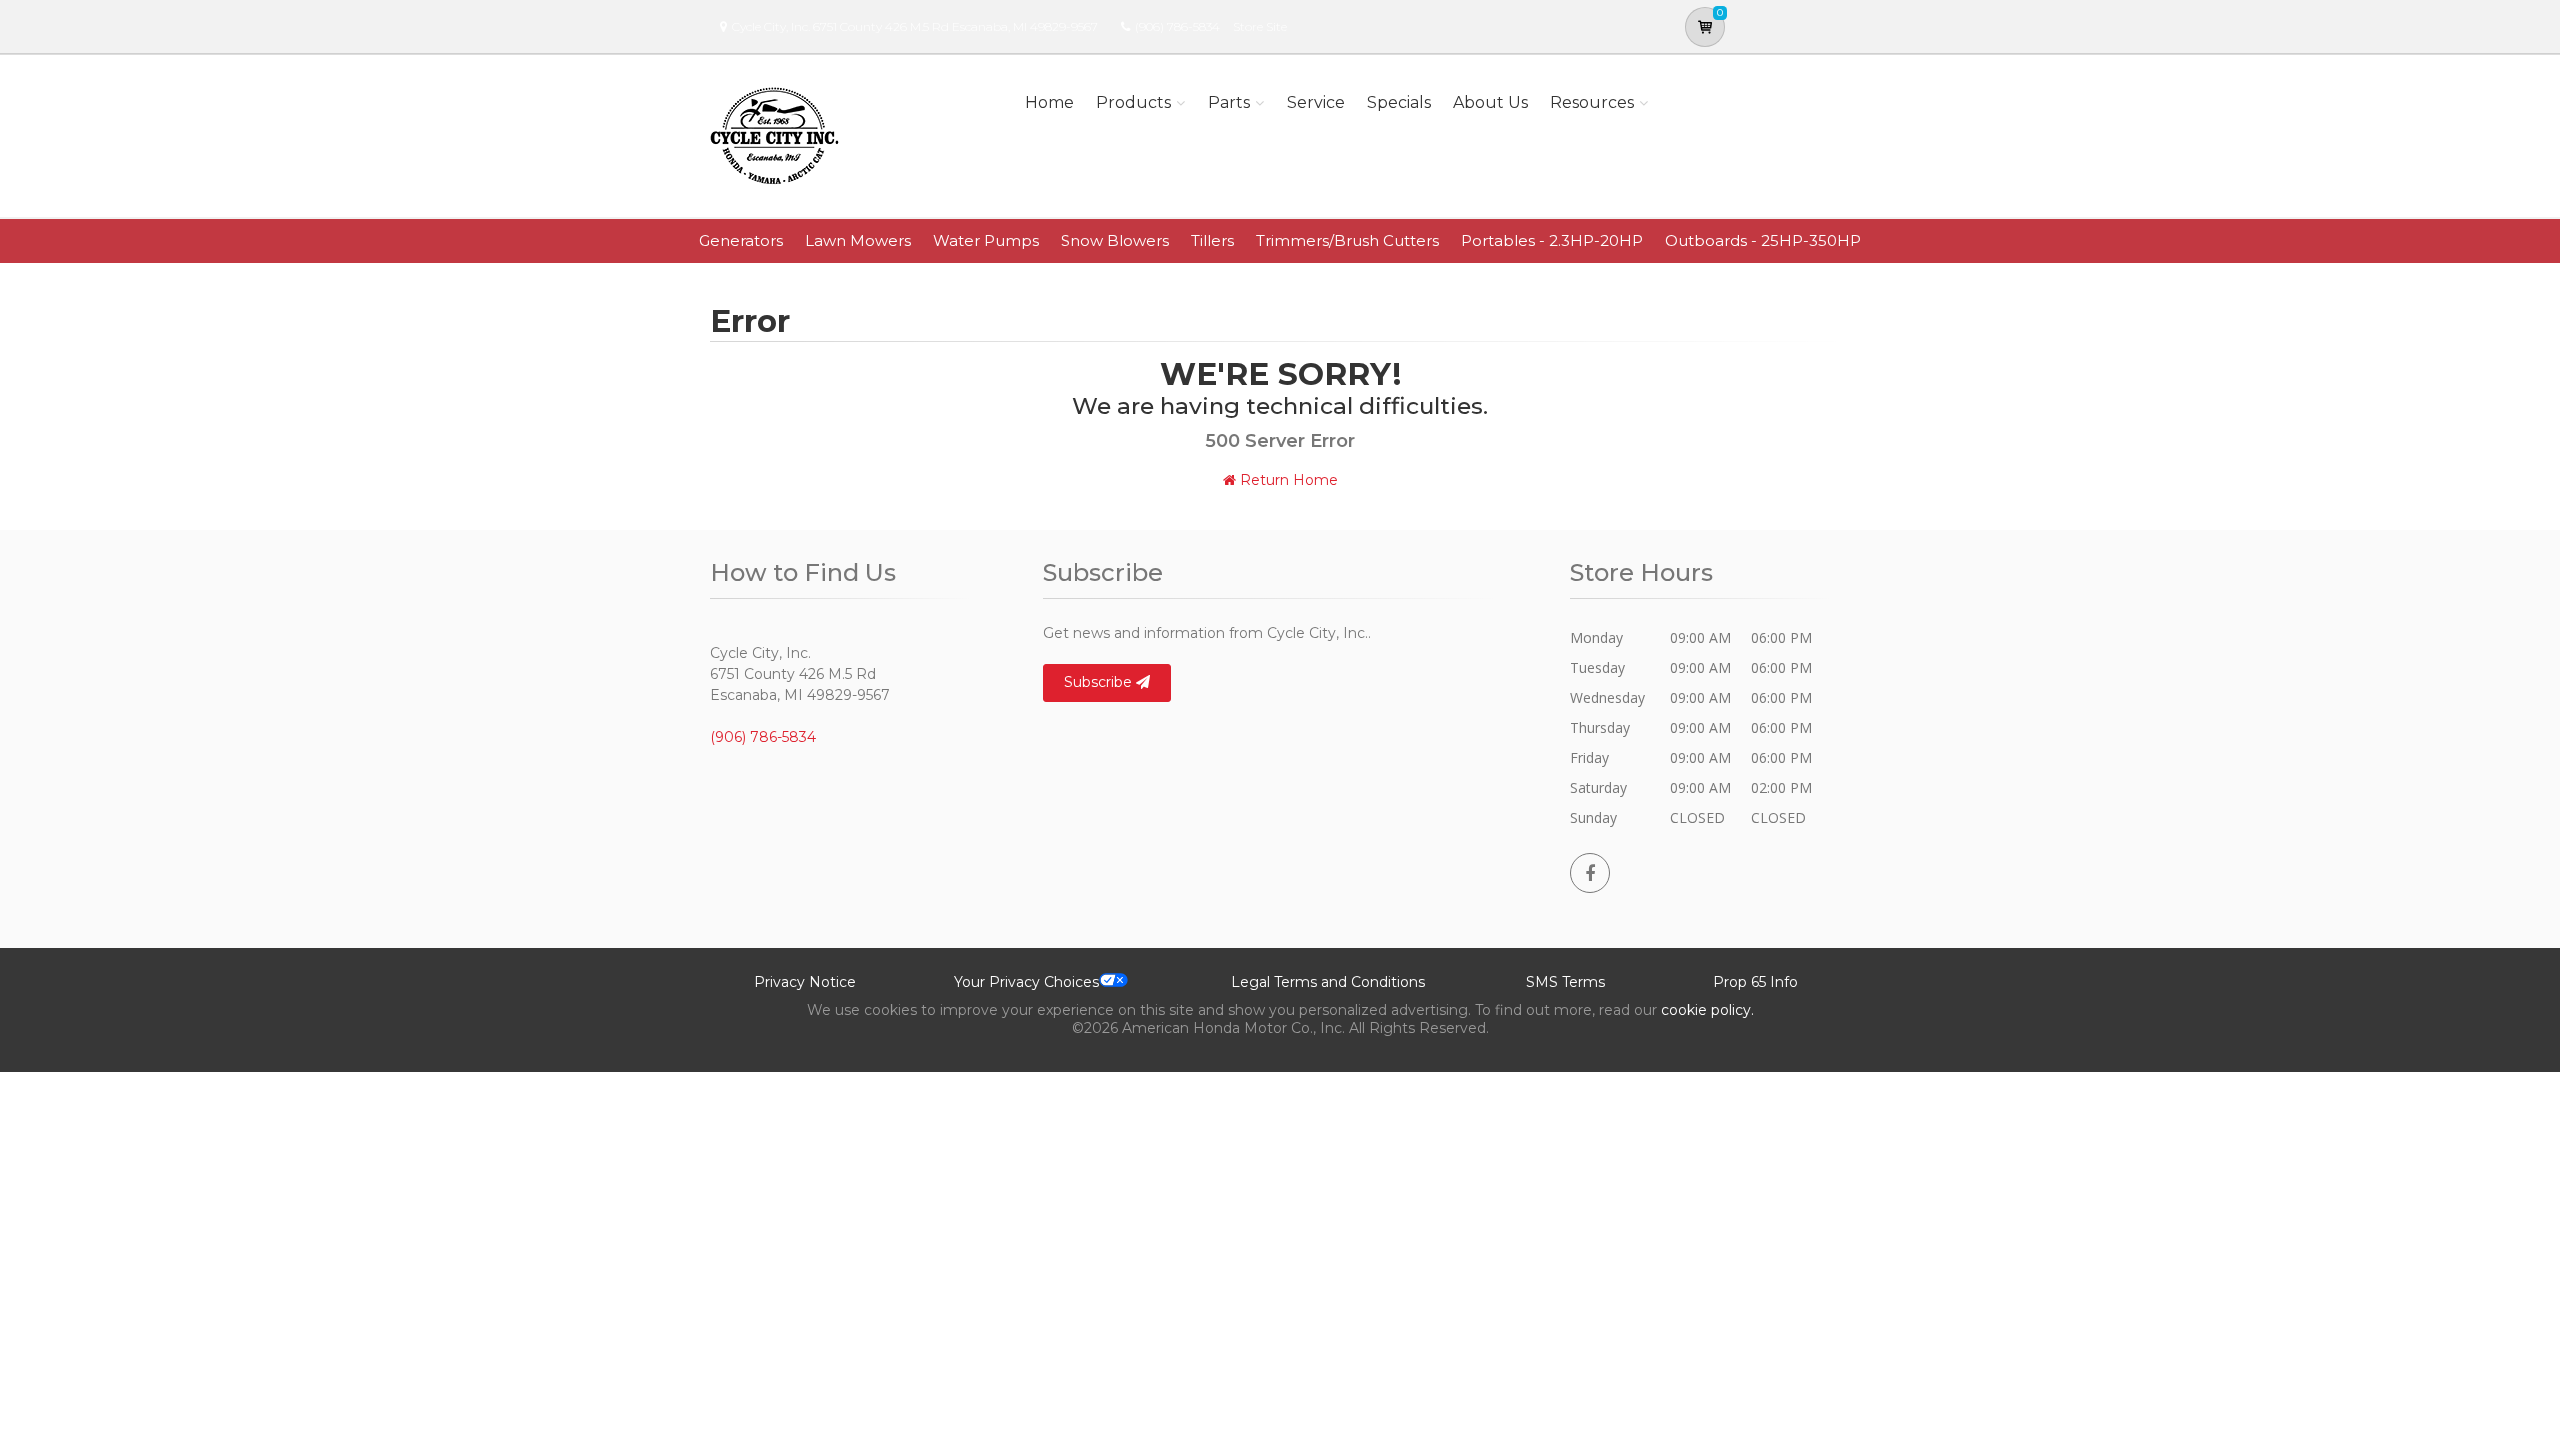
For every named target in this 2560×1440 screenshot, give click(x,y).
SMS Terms (1565, 982)
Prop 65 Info (1755, 982)
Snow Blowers (1115, 240)
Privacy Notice (805, 982)
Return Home (1287, 480)
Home (1049, 102)
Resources (1592, 102)
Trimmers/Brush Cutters (1347, 240)
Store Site (1260, 26)
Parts (1229, 102)
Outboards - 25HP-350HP (1763, 240)
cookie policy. (1707, 1010)
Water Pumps (986, 240)
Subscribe (1100, 682)
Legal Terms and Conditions (1328, 982)
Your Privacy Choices (1026, 982)
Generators (741, 240)
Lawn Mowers (858, 240)
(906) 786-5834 (1177, 26)
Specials (1399, 102)
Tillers (1212, 240)
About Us (1490, 102)
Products (1133, 102)
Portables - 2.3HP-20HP (1552, 240)
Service (1316, 102)
